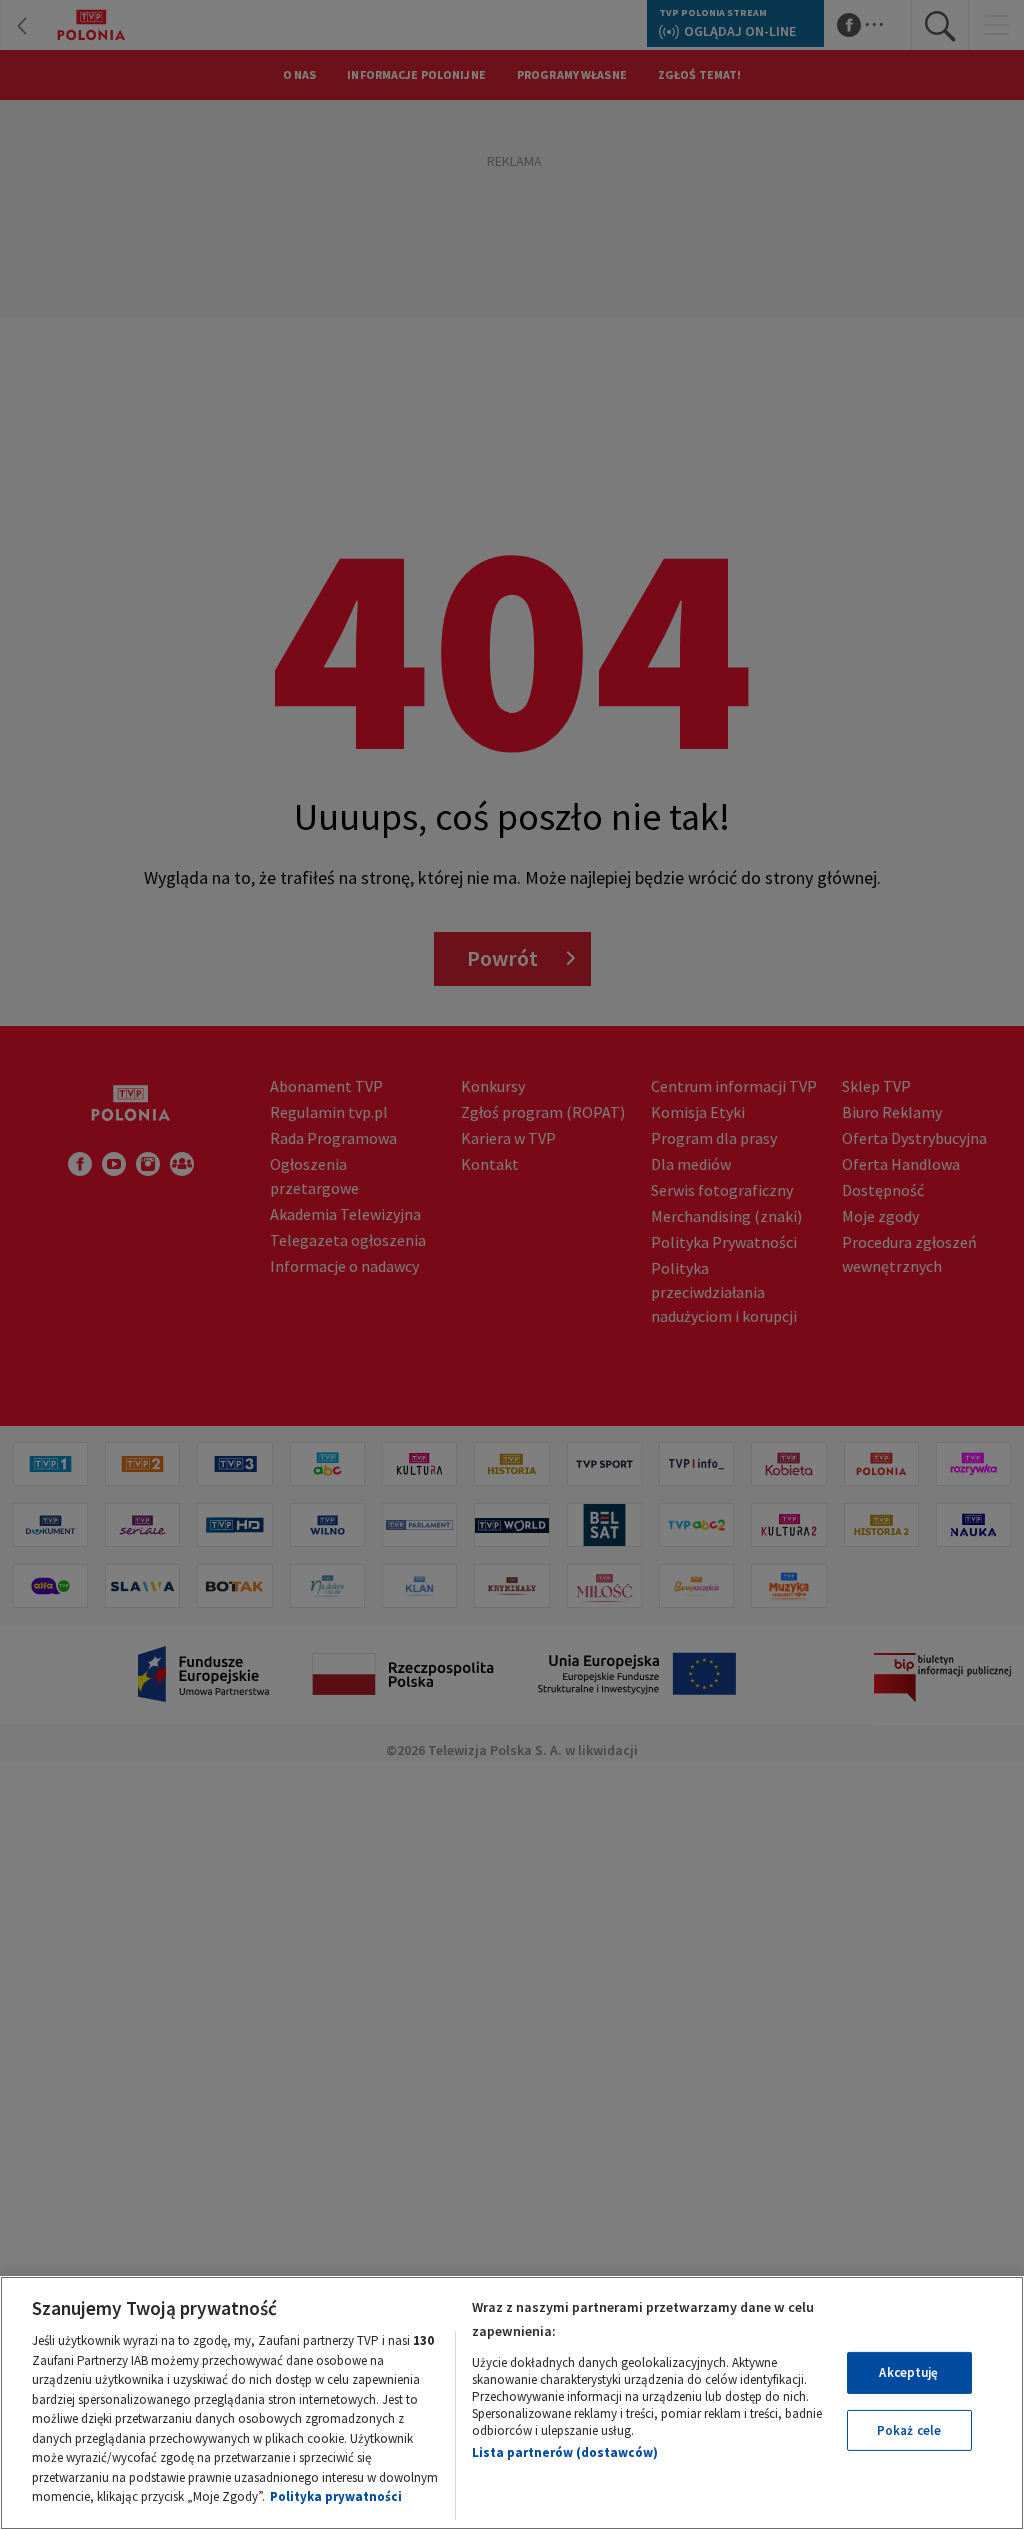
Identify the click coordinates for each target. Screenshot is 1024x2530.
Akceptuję (908, 2372)
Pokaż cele (909, 2430)
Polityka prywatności (336, 2496)
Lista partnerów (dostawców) (565, 2452)
